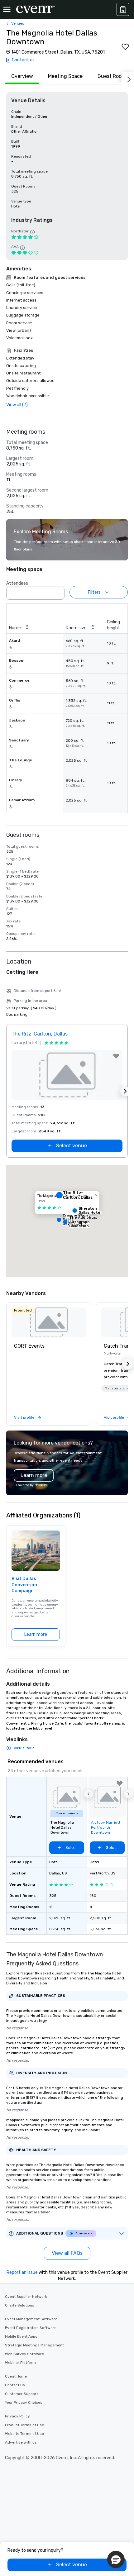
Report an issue (22, 2272)
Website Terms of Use (24, 2434)
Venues (18, 23)
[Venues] (123, 9)
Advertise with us (21, 2442)
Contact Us (15, 2385)
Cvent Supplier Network (26, 2297)
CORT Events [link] (29, 1346)
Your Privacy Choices (24, 2402)
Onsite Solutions (20, 2305)
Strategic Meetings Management (34, 2345)
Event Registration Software (31, 2328)
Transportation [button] (116, 1388)
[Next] (128, 78)
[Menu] (7, 9)
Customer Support (22, 2394)
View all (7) (17, 405)
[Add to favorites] (125, 47)
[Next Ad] (125, 1091)
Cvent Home (16, 2376)
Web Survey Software (24, 2354)
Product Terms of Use (24, 2425)
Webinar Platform (20, 2363)
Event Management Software (31, 2319)
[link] (49, 1322)
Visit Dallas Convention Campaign (24, 1585)
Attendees (17, 583)
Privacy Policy (17, 2416)
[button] (58, 591)
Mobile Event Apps (21, 2336)
